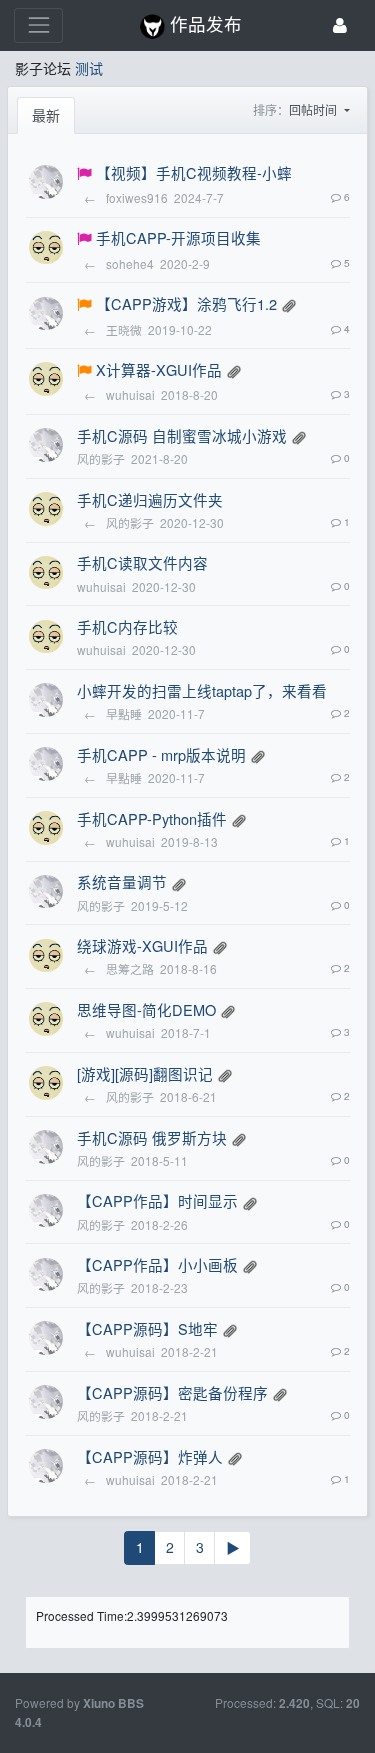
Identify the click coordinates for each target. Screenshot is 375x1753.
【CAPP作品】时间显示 (157, 1200)
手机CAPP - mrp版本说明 (161, 754)
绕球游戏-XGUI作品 (142, 945)
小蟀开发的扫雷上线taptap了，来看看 (202, 690)
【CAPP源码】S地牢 (147, 1328)
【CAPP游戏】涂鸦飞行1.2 (186, 303)
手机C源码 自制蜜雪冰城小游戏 (182, 435)
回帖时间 (314, 109)
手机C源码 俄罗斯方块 (152, 1137)
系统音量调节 (122, 881)
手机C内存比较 (127, 626)
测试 (89, 68)
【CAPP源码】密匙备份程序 (172, 1392)
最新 (46, 115)
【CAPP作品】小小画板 (157, 1264)
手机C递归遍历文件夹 (150, 499)
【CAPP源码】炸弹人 (150, 1456)
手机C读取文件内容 (142, 562)
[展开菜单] (38, 25)
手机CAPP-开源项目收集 (178, 237)
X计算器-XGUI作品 (159, 369)
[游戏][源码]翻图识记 (145, 1073)
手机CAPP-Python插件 (152, 818)
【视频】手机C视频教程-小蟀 (194, 172)
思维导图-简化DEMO (146, 1009)
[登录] (340, 25)
